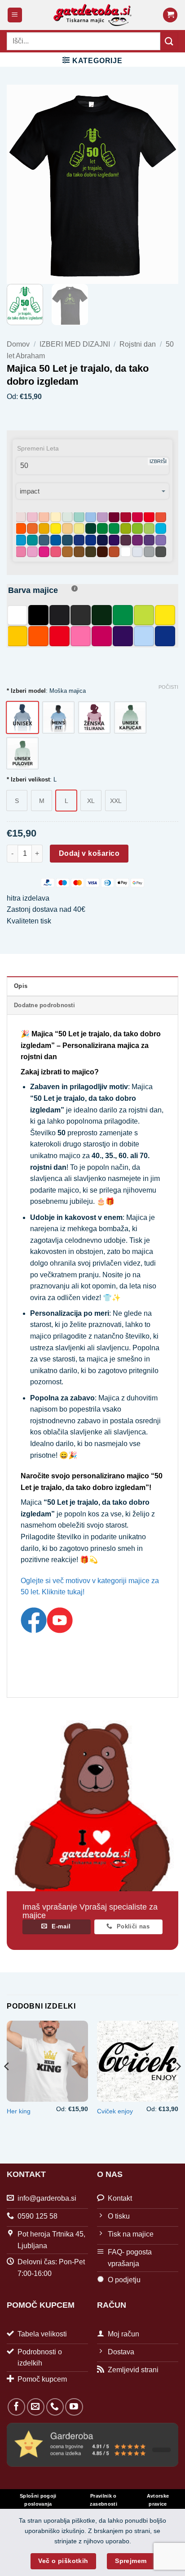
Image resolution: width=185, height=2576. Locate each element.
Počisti (168, 687)
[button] (15, 15)
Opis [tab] (21, 986)
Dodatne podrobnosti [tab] (44, 1005)
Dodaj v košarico (89, 853)
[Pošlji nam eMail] (36, 2407)
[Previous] (7, 2084)
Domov (18, 344)
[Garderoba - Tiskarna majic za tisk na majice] (93, 15)
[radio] (22, 717)
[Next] (178, 2084)
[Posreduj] (169, 41)
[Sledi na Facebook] (16, 2407)
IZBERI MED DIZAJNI (75, 344)
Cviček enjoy (115, 2111)
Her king (19, 2111)
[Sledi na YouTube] (74, 2407)
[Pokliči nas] (55, 2407)
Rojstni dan (138, 344)
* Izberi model (26, 691)
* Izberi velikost (28, 780)
